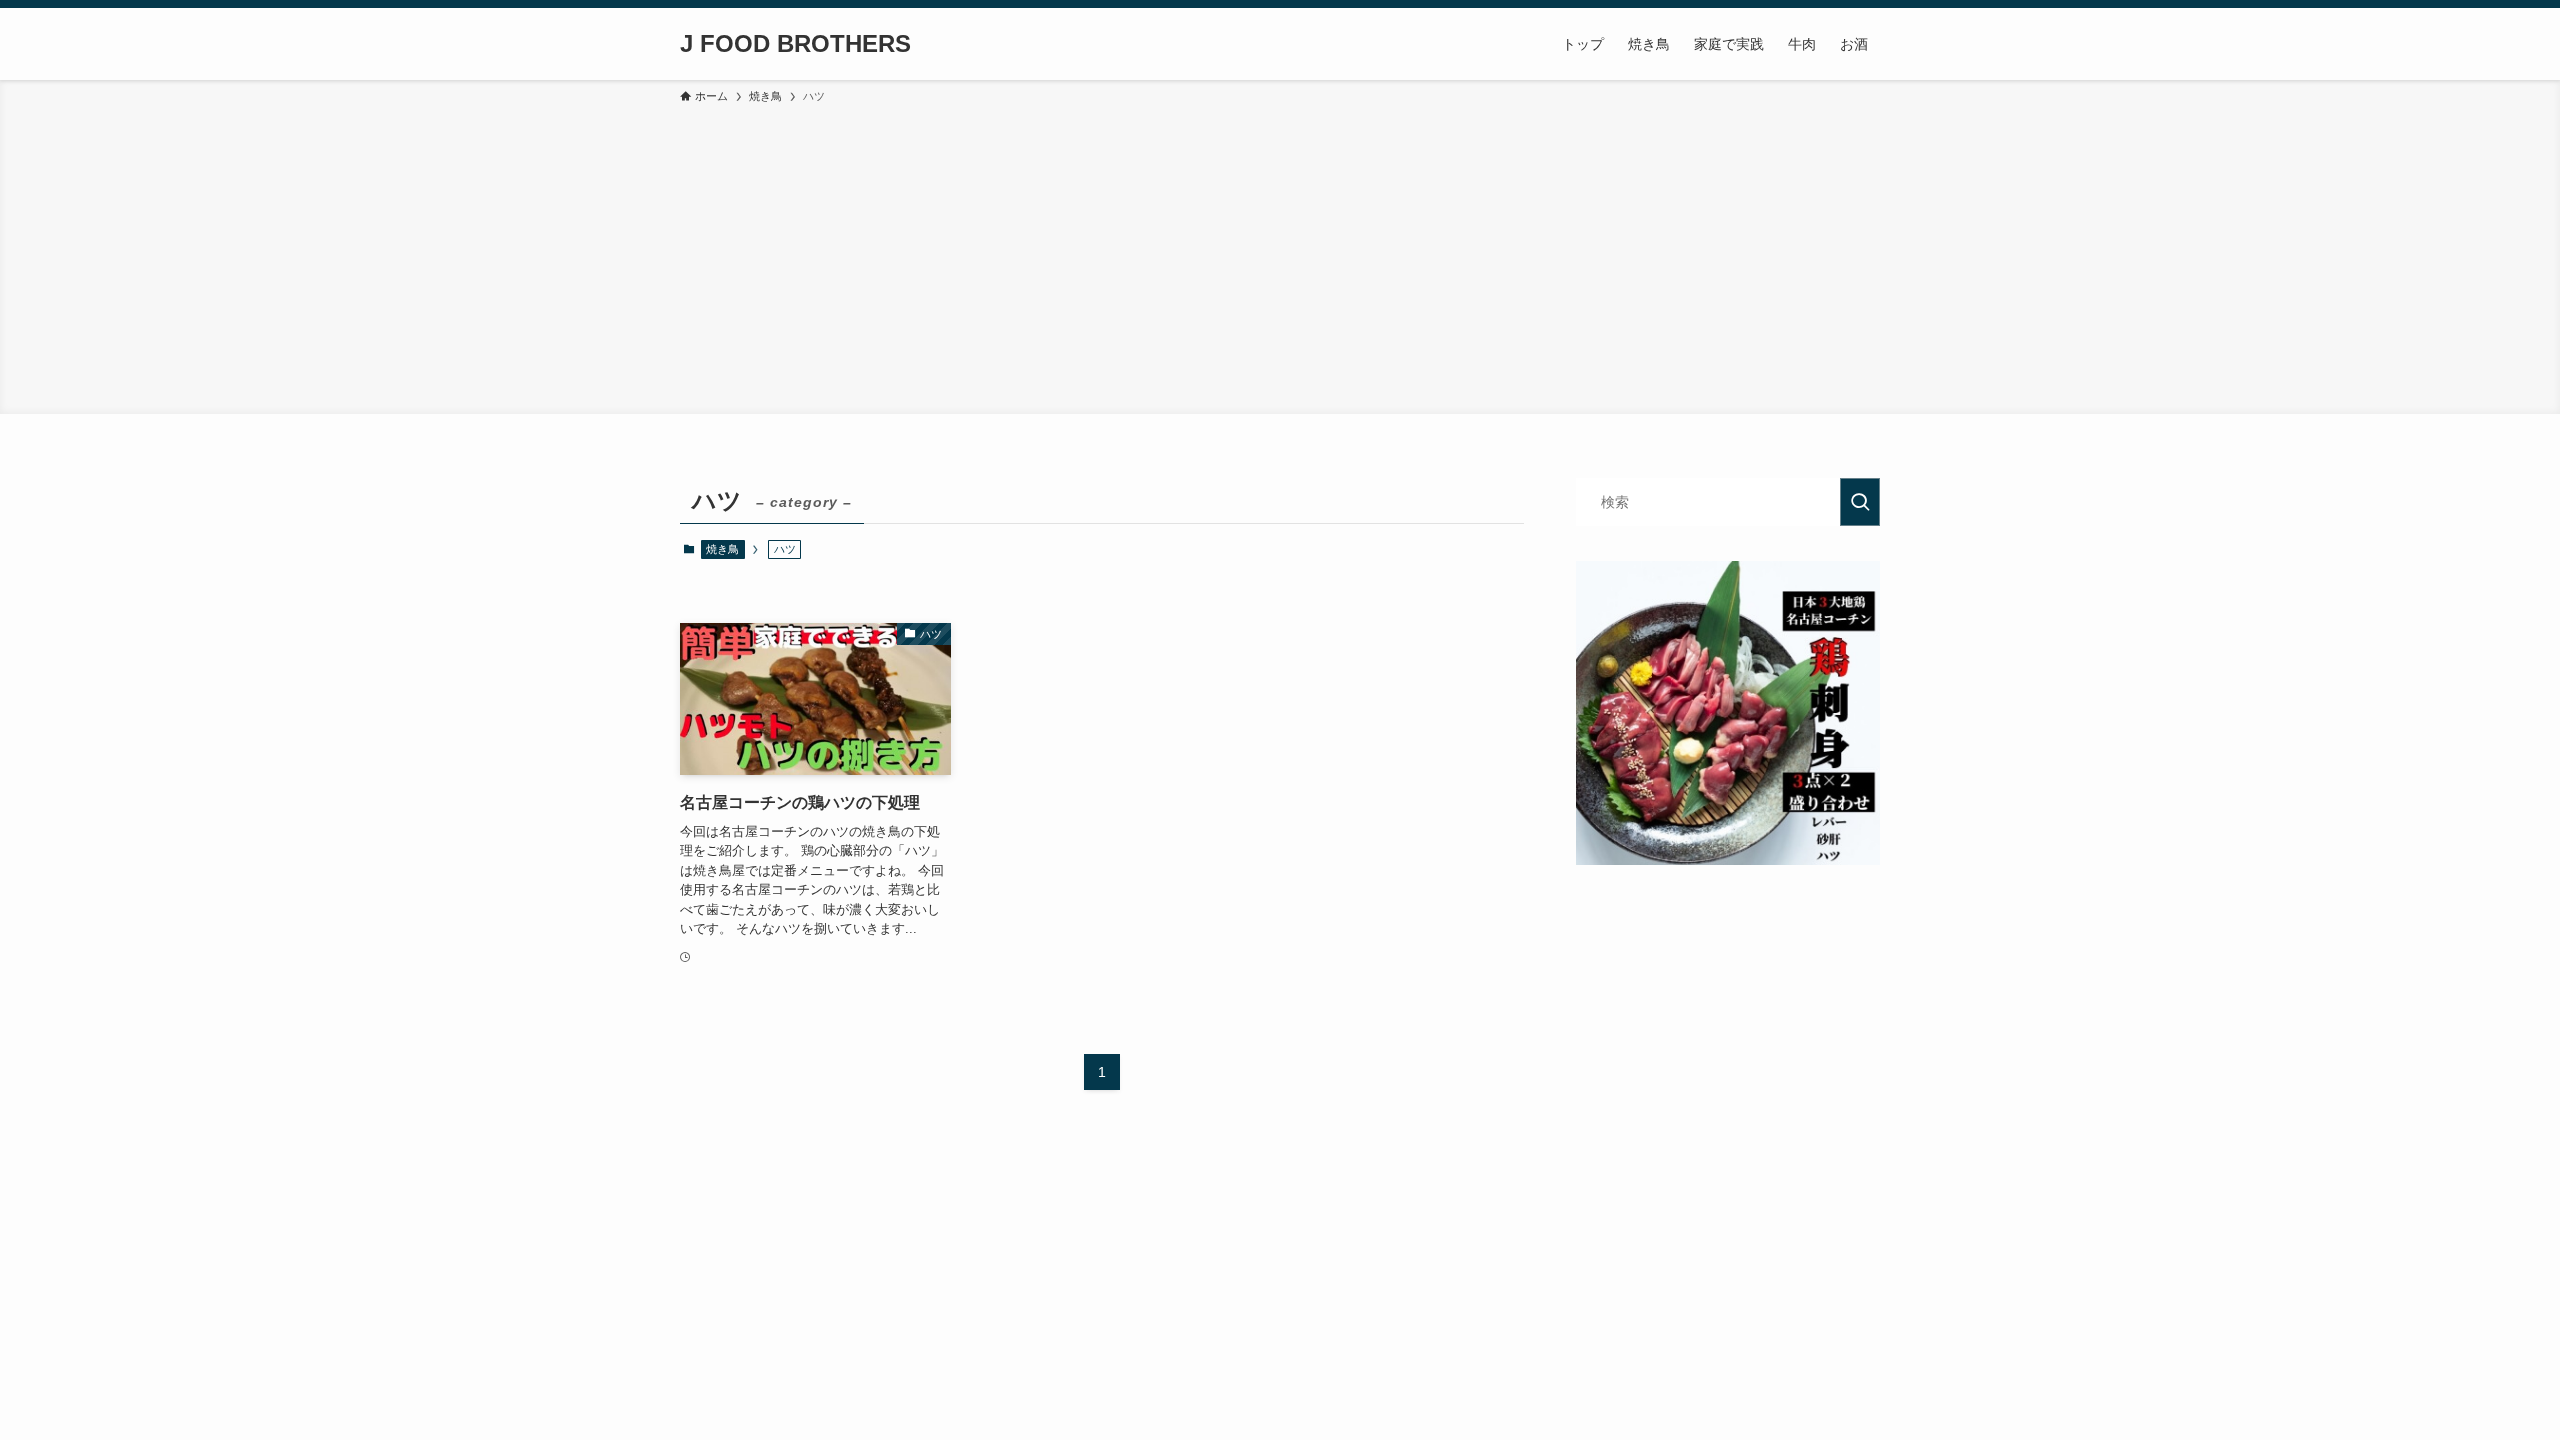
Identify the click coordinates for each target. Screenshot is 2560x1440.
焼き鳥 (722, 549)
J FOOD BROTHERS (795, 44)
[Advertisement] (1280, 256)
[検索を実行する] (1860, 502)
